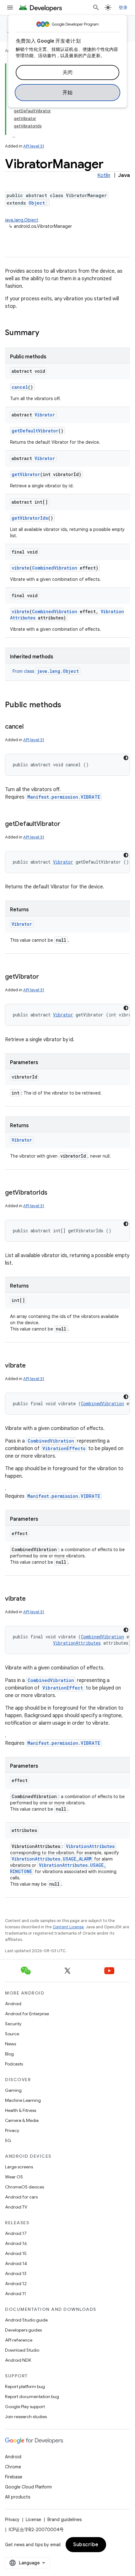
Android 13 (16, 2273)
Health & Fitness (21, 2110)
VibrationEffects (64, 1448)
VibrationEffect (63, 1688)
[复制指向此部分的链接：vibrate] (32, 1366)
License (33, 2520)
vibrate (21, 568)
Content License (68, 1927)
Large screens (19, 2167)
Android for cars (21, 2197)
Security (13, 2024)
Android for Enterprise (27, 2014)
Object (37, 203)
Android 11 (16, 2294)
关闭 (68, 72)
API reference (19, 2340)
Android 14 (16, 2263)
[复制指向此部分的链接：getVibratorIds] (54, 1193)
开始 (68, 93)
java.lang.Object (22, 220)
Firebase (14, 2477)
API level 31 (34, 146)
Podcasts (14, 2064)
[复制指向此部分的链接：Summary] (46, 333)
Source (12, 2034)
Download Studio (22, 2350)
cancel (20, 387)
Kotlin (104, 175)
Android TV (16, 2207)
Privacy (12, 2130)
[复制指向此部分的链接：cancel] (30, 727)
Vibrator (45, 415)
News (11, 2044)
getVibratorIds (30, 518)
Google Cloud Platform (28, 2487)
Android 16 (16, 2243)
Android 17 (16, 2233)
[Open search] (96, 8)
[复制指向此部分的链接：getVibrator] (45, 977)
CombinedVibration (55, 568)
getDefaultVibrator (35, 431)
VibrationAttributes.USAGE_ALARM (51, 1859)
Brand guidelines (65, 2520)
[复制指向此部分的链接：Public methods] (67, 705)
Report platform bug (25, 2386)
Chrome (13, 2467)
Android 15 (16, 2253)
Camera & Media (22, 2120)
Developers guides (23, 2330)
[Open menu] (10, 8)
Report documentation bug (32, 2397)
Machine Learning (23, 2100)
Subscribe (86, 2545)
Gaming (13, 2090)
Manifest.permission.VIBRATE (64, 797)
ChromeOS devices (24, 2187)
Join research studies (26, 2417)
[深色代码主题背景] (126, 758)
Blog (9, 2054)
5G (8, 2140)
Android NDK (18, 2360)
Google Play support (25, 2407)
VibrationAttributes (77, 1643)
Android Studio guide (26, 2320)
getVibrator (26, 474)
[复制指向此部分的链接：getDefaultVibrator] (67, 824)
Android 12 (16, 2284)
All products (18, 2497)
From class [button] (46, 671)
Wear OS (14, 2177)
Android (13, 2004)
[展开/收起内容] (14, 134)
